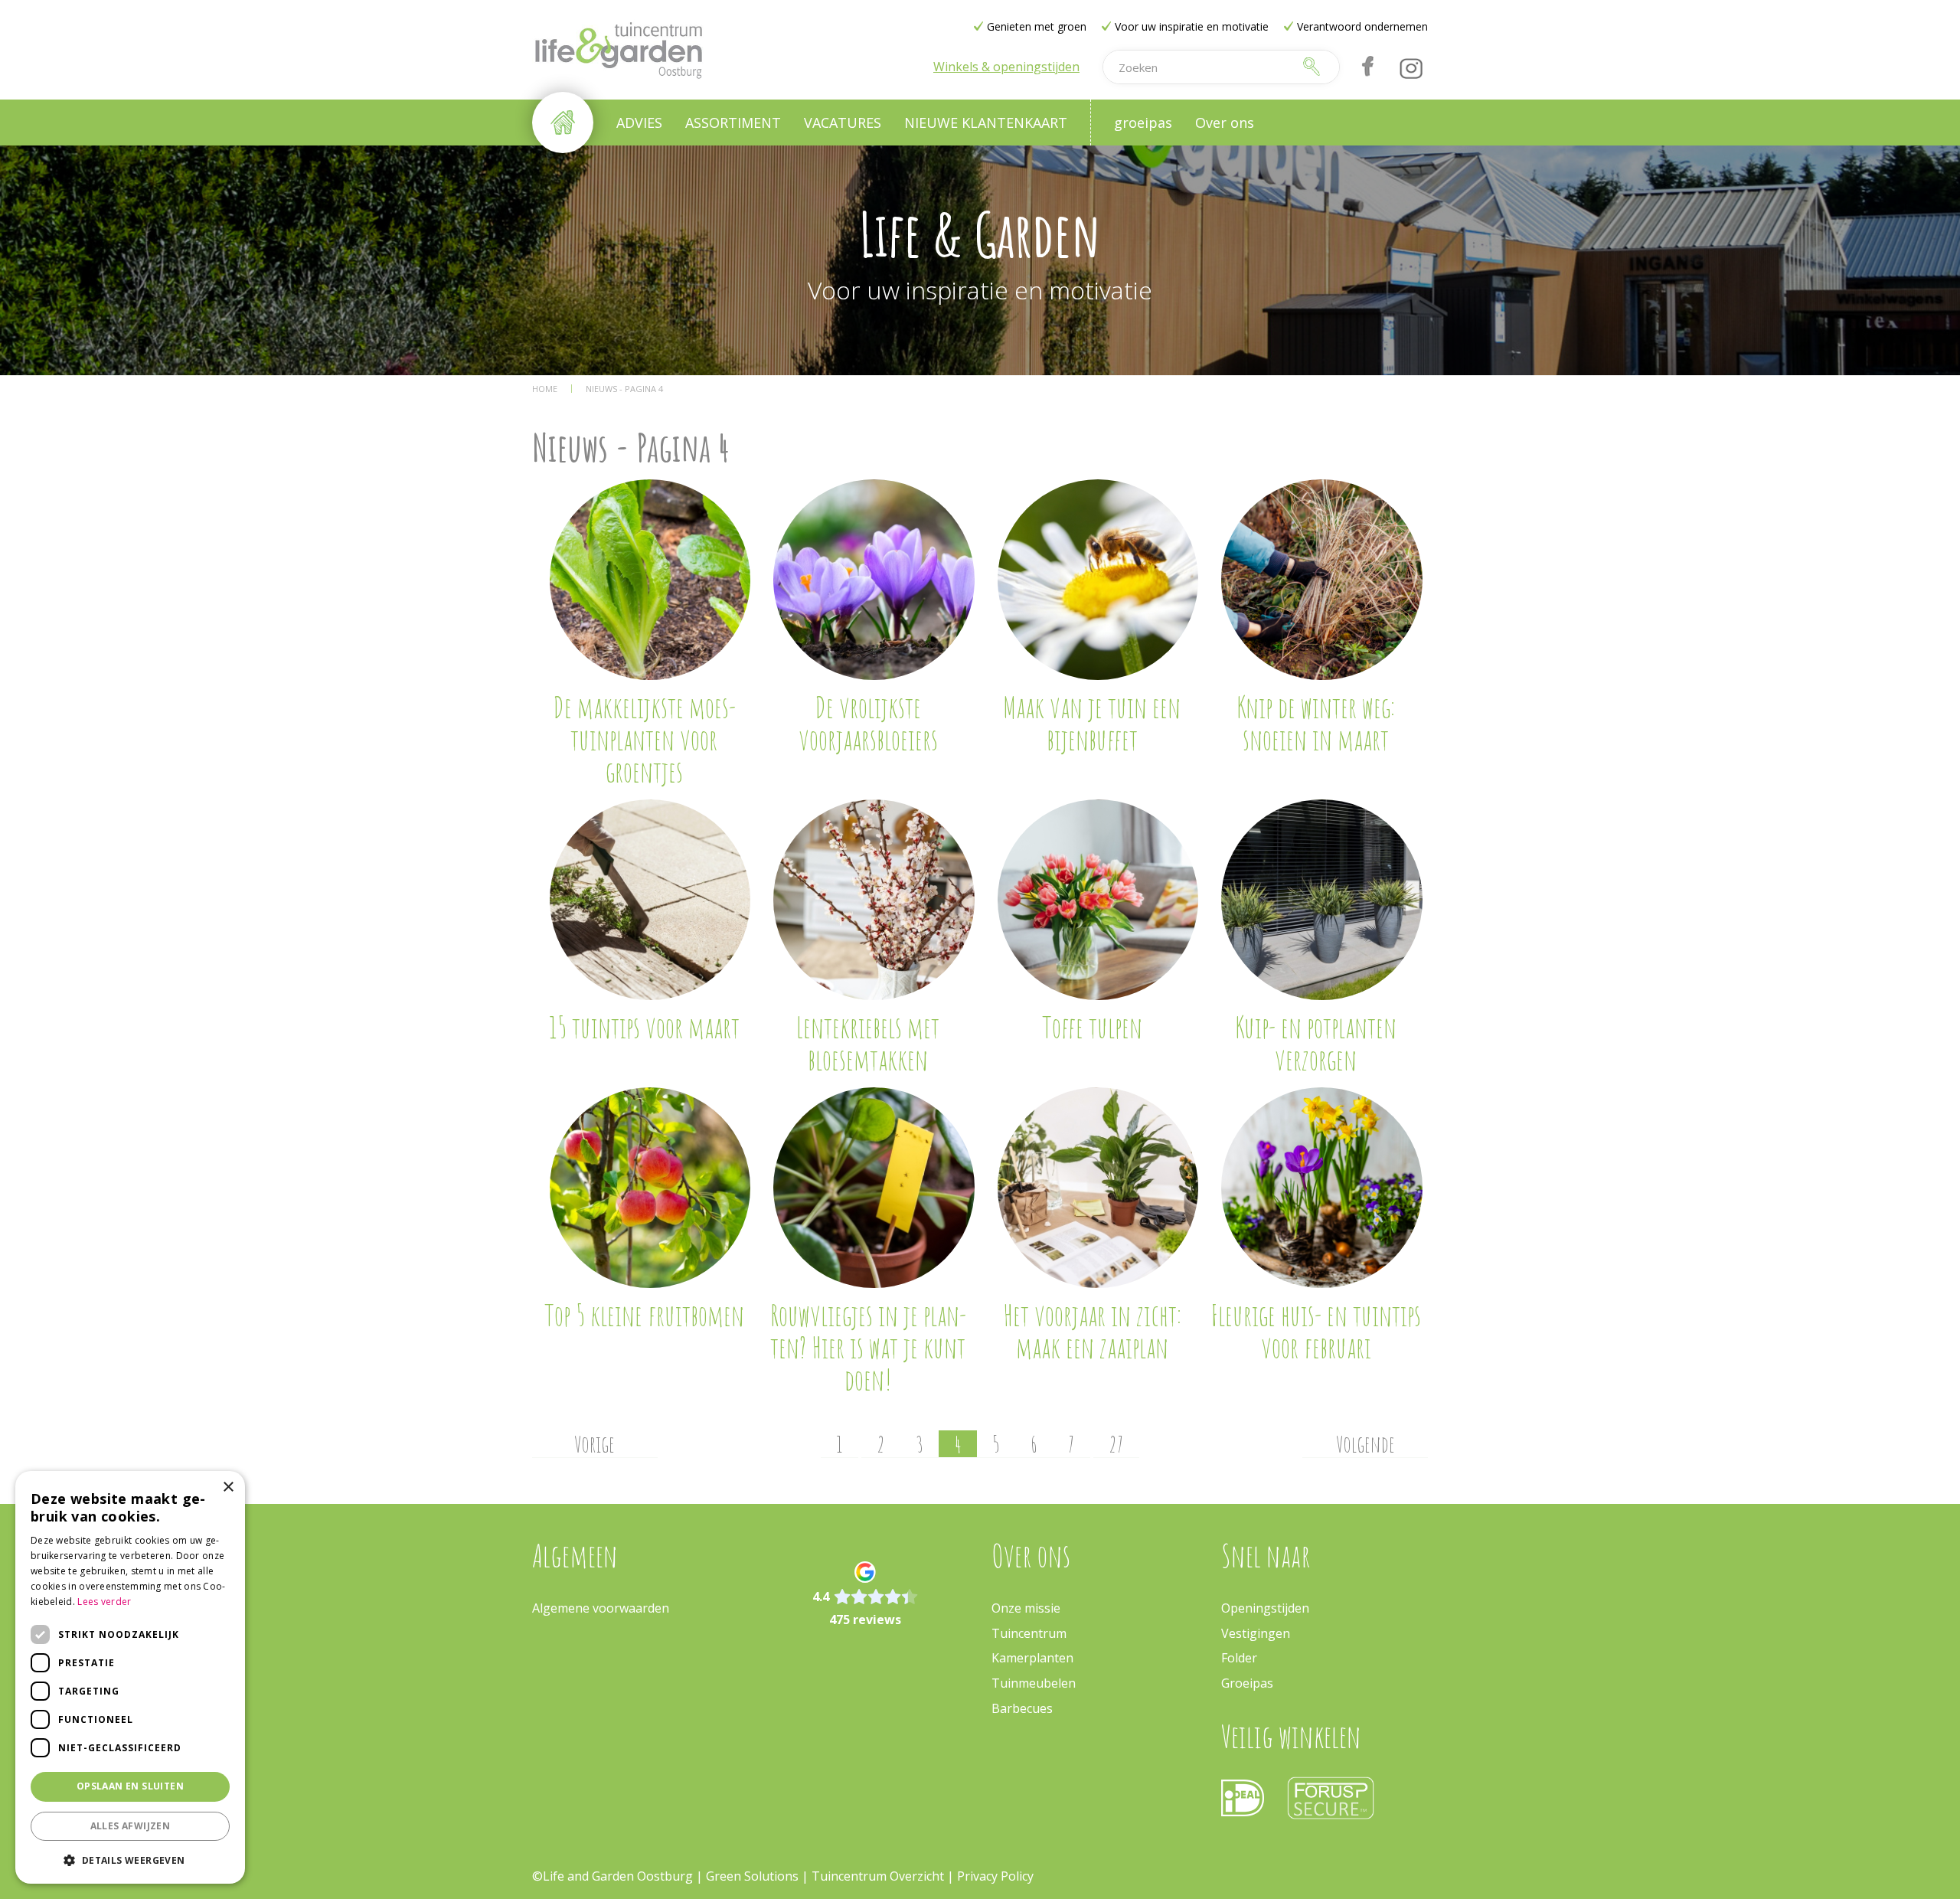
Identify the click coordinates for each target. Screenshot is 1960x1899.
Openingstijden (1265, 1608)
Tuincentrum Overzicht (878, 1876)
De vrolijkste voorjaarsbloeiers (868, 723)
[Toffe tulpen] (1098, 900)
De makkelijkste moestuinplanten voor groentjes (644, 739)
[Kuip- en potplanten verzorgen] (1322, 900)
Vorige (595, 1444)
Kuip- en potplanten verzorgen (1316, 1043)
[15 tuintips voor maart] (650, 900)
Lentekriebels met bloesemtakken (868, 1043)
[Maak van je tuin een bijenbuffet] (1098, 580)
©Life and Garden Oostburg (612, 1876)
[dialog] (130, 1677)
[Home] (563, 123)
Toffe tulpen (1092, 1027)
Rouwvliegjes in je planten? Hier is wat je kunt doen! (868, 1347)
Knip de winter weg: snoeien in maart (1316, 723)
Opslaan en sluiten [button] (130, 1786)
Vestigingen (1256, 1633)
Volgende (1365, 1444)
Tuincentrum (1029, 1633)
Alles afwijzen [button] (131, 1826)
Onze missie (1026, 1608)
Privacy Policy (995, 1876)
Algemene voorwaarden (601, 1608)
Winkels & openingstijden (1006, 67)
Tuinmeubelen (1034, 1683)
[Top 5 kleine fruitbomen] (650, 1188)
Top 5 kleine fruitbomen (644, 1315)
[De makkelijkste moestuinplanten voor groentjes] (650, 580)
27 (1116, 1444)
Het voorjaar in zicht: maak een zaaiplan (1092, 1331)
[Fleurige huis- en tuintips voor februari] (1322, 1188)
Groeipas (1247, 1683)
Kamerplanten (1032, 1658)
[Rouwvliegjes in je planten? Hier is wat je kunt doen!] (874, 1188)
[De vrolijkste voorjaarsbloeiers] (874, 580)
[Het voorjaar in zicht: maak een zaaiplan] (1098, 1188)
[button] (130, 1860)
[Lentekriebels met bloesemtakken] (874, 900)
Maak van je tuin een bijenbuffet (1092, 723)
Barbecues (1022, 1708)
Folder (1239, 1658)
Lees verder (104, 1602)
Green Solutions (752, 1876)
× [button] (228, 1487)
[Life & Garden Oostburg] (618, 50)
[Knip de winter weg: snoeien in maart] (1322, 580)
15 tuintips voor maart (644, 1027)
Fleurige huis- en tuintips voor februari (1316, 1331)
